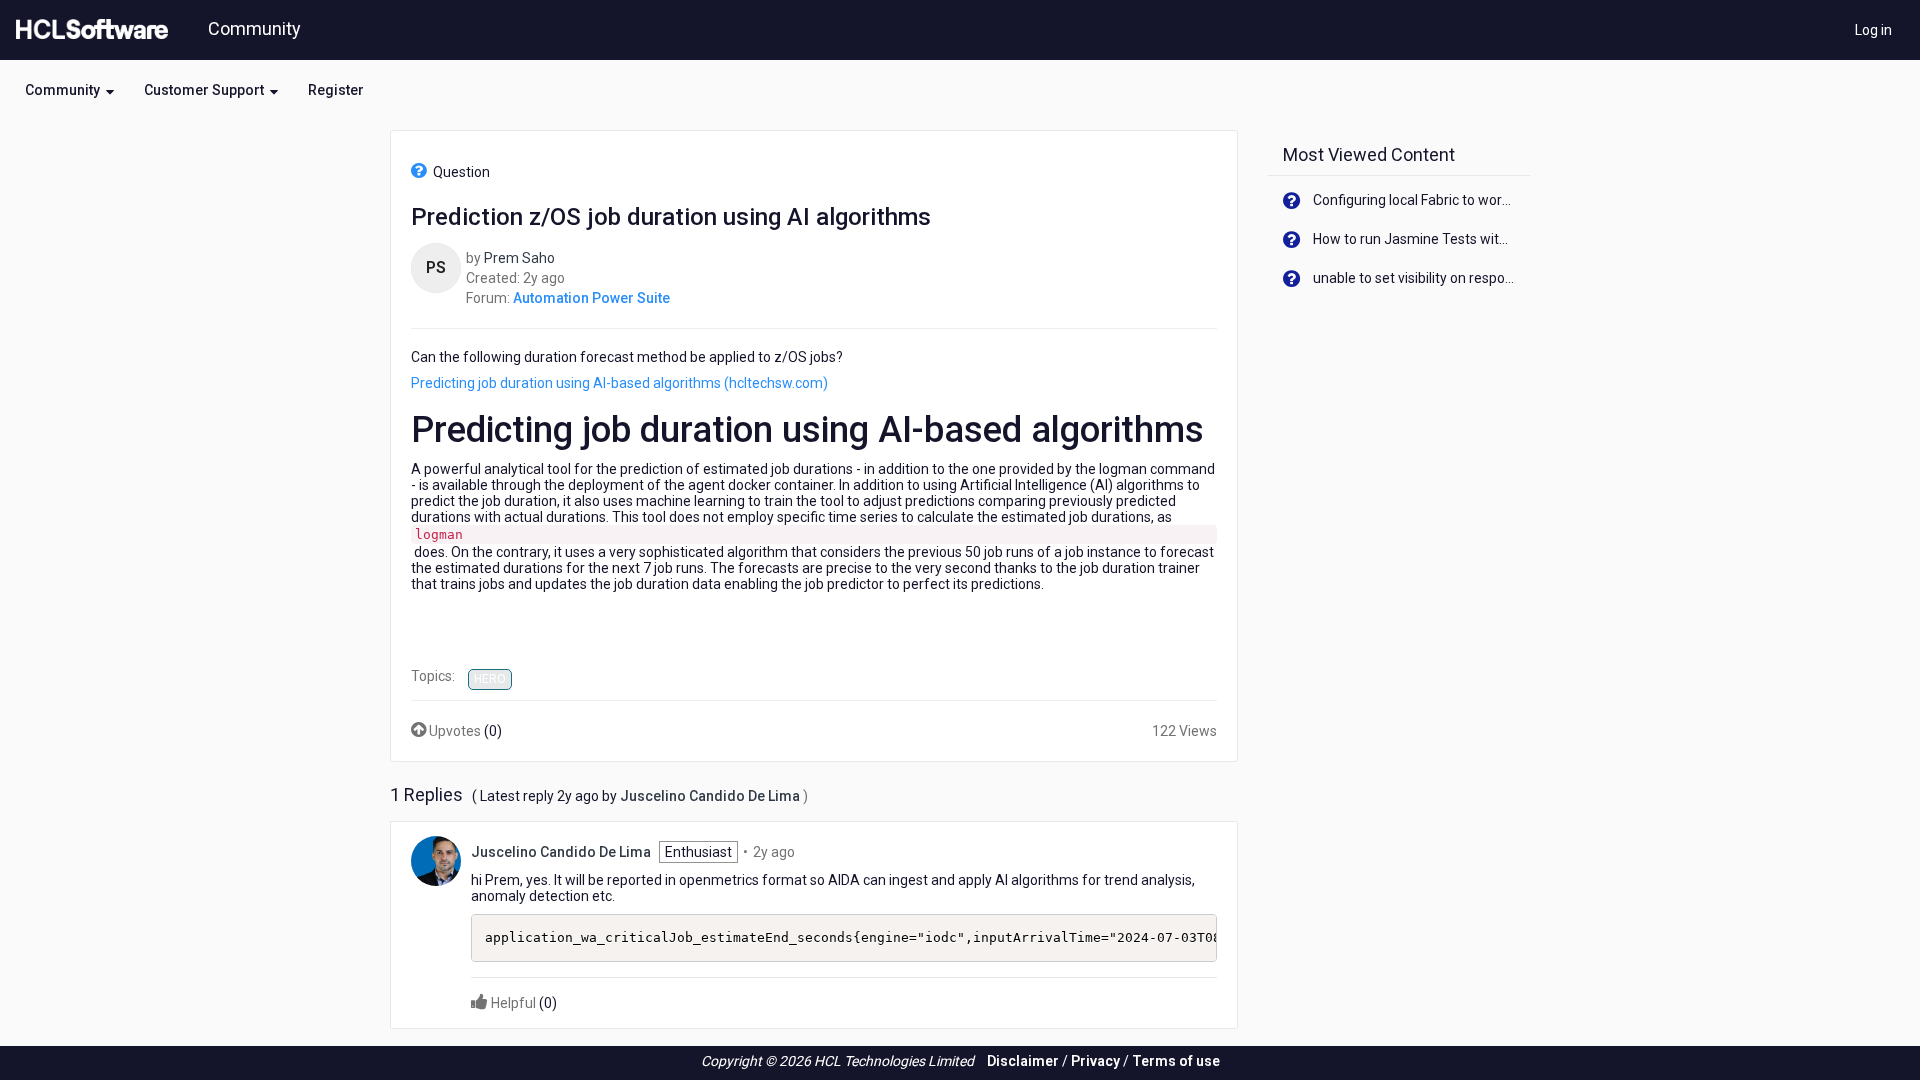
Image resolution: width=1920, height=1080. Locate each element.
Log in (1873, 30)
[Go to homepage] (88, 30)
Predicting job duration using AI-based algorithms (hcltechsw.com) (619, 383)
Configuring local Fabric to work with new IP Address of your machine (1414, 200)
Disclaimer (1023, 1061)
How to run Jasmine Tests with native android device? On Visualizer (1414, 239)
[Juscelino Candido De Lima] (436, 860)
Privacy (1095, 1061)
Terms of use (1176, 1061)
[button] (69, 90)
